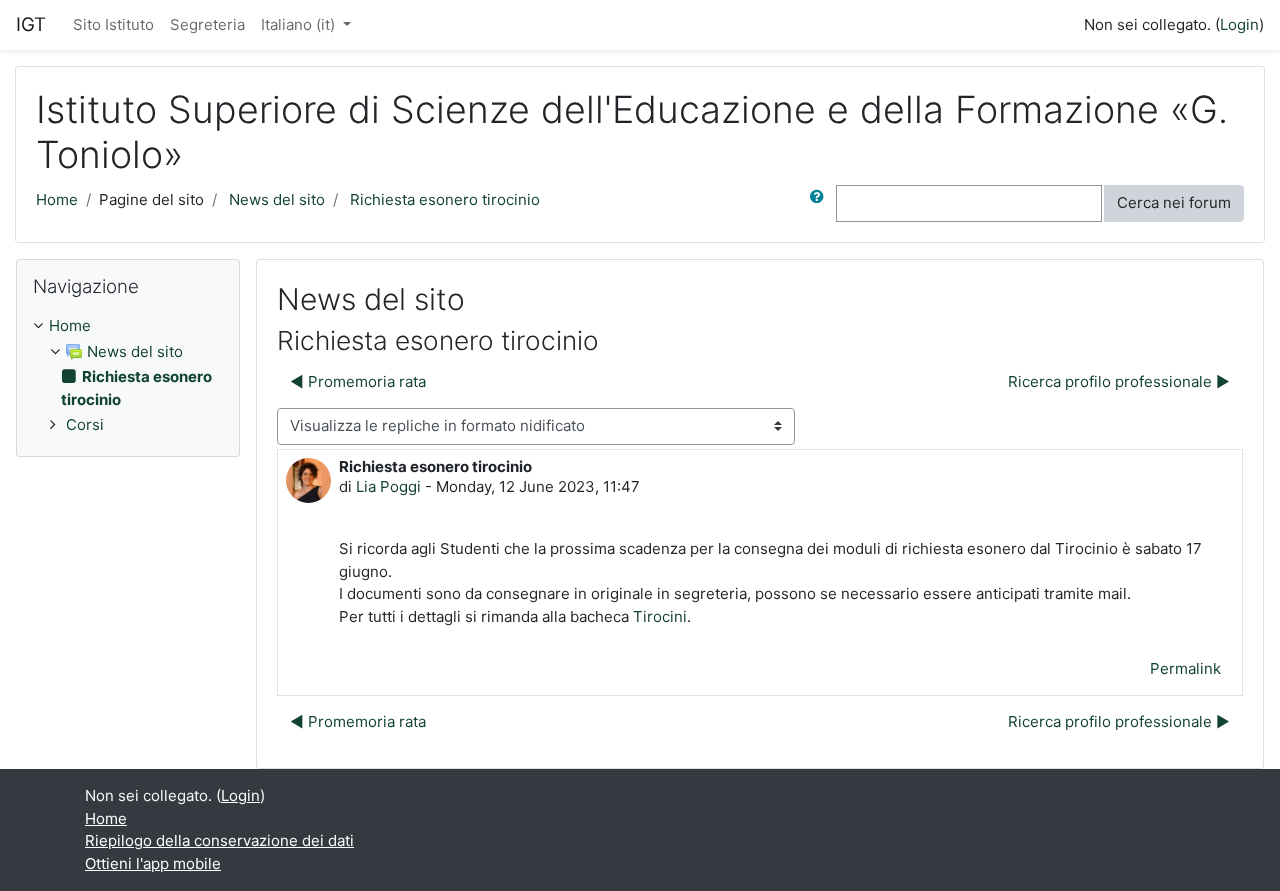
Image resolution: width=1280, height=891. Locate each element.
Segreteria (207, 24)
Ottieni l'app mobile (153, 863)
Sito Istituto (113, 24)
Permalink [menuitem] (1185, 668)
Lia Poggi (388, 486)
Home (57, 199)
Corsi (85, 424)
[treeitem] (128, 326)
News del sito (277, 199)
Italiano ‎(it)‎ (300, 24)
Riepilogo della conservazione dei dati (219, 840)
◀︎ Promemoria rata (358, 381)
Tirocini (660, 616)
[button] (821, 203)
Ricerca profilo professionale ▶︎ (1119, 381)
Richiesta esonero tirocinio (445, 199)
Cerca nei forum (1174, 202)
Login (1239, 24)
